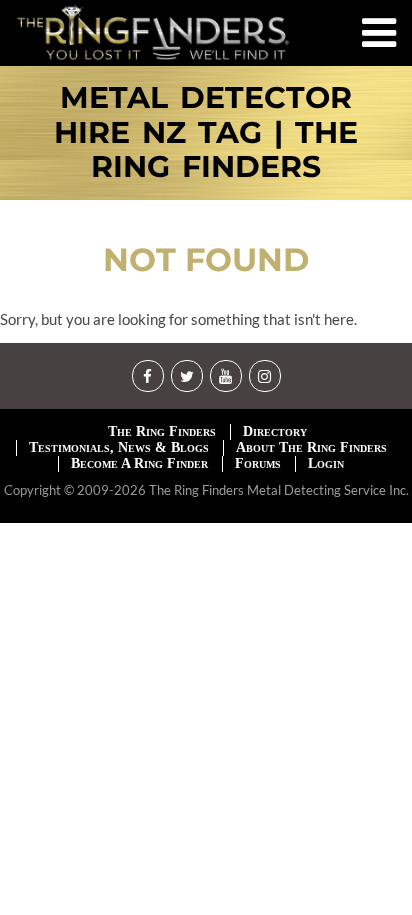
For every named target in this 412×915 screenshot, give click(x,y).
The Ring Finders (162, 431)
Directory (275, 431)
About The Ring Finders (311, 447)
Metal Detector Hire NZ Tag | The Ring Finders (206, 133)
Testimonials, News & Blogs (119, 447)
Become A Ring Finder (139, 463)
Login (326, 463)
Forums (258, 463)
